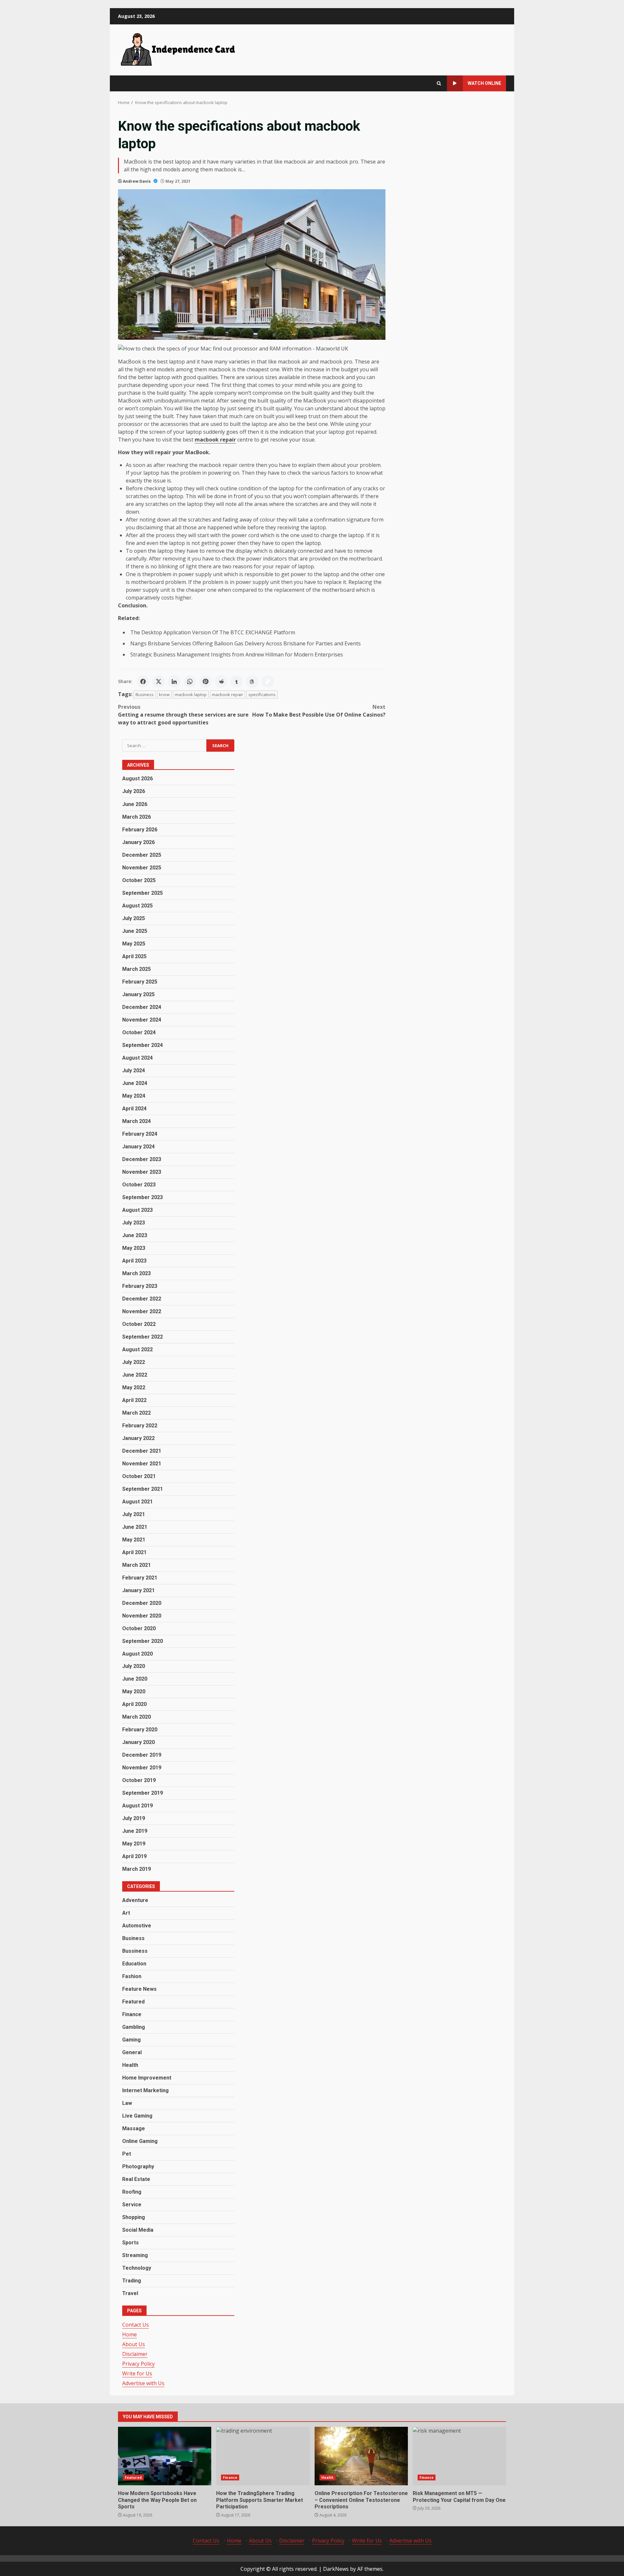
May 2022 (134, 1387)
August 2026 (137, 779)
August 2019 (137, 1806)
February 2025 (140, 981)
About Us (134, 2344)
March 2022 (136, 1413)
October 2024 (139, 1032)
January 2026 (138, 842)
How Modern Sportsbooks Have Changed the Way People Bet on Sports (165, 2456)
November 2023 (142, 1172)
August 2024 (137, 1057)
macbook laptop (191, 694)
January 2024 (138, 1146)
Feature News (139, 1989)
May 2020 (134, 1691)
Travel (130, 2293)
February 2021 (140, 1577)
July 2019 (134, 1818)
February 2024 (140, 1134)
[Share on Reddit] (221, 681)
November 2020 (142, 1615)
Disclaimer (135, 2354)
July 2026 (134, 791)
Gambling (134, 2027)
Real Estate (136, 2179)
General (132, 2052)
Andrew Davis (137, 181)
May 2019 (134, 1844)
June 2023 (135, 1235)
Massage (134, 2128)
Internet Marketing (145, 2090)
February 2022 (140, 1425)
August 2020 (137, 1653)
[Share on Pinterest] (205, 681)
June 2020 (135, 1679)
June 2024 (135, 1083)
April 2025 (134, 956)
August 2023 (137, 1210)
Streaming (135, 2255)
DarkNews (336, 2569)
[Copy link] (268, 681)
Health (130, 2065)
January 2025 (138, 994)
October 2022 (139, 1324)
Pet (127, 2154)
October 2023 (139, 1184)
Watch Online (484, 83)
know (164, 694)
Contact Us (136, 2325)
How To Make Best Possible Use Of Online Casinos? (319, 711)
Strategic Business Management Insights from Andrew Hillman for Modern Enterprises (237, 654)
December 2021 (142, 1451)
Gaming (131, 2040)
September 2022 (143, 1336)
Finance (132, 2014)
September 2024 (143, 1045)
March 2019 (136, 1869)
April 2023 (134, 1260)
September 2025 (143, 893)
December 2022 (142, 1298)
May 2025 (134, 943)
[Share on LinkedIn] (174, 681)
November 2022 (142, 1311)
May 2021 (134, 1539)
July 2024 (134, 1070)
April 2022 (134, 1400)
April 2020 (134, 1704)
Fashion (132, 1976)
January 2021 (138, 1590)
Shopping (134, 2217)
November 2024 (142, 1019)
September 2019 (143, 1793)
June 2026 (135, 804)
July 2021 (134, 1514)
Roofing (132, 2192)
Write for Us (137, 2373)
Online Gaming (140, 2141)
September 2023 (143, 1197)
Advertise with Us (143, 2383)
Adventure (135, 1900)
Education (134, 1964)
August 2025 (137, 905)
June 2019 (135, 1831)
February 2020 (140, 1730)
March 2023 (136, 1273)
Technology (137, 2268)
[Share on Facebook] (143, 681)
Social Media (138, 2230)
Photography (138, 2166)
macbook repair (227, 694)
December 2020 (142, 1603)
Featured (133, 2002)
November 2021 (142, 1463)
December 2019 (142, 1755)
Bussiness (135, 1951)
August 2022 (137, 1349)
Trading (132, 2281)
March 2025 (136, 969)
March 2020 (136, 1717)
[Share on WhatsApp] (190, 681)
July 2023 (134, 1222)
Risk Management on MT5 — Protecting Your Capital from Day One (459, 2456)
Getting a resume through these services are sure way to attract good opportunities (183, 715)
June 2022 (135, 1374)
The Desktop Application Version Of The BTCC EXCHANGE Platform (213, 632)
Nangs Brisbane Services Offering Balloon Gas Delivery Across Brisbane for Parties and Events (246, 643)
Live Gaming (137, 2116)
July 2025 (134, 918)
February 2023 (140, 1286)
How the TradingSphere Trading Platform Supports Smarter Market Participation (263, 2456)
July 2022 (134, 1362)
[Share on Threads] (252, 681)
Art (126, 1913)
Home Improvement (147, 2078)
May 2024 (134, 1096)
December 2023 (142, 1159)
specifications (262, 694)
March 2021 (136, 1565)
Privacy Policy (138, 2364)
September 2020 (143, 1641)
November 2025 (142, 867)
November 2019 (142, 1768)
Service (132, 2205)
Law (127, 2103)
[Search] (439, 83)
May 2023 (134, 1248)
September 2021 (143, 1489)
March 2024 (136, 1121)
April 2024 (134, 1108)
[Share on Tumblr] (237, 681)
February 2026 (140, 829)
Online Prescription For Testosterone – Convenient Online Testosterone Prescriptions (361, 2456)
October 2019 (139, 1780)
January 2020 (138, 1742)
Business (145, 694)
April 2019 (134, 1856)
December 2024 (142, 1007)
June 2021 (135, 1527)
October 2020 (139, 1628)
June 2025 (135, 931)
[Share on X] (159, 681)
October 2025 (139, 880)
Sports (130, 2243)
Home (130, 2334)
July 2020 (134, 1666)
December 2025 (142, 855)
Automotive (137, 1926)
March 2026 (136, 817)
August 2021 (137, 1501)
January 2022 (138, 1438)
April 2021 (134, 1552)
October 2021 (139, 1476)
